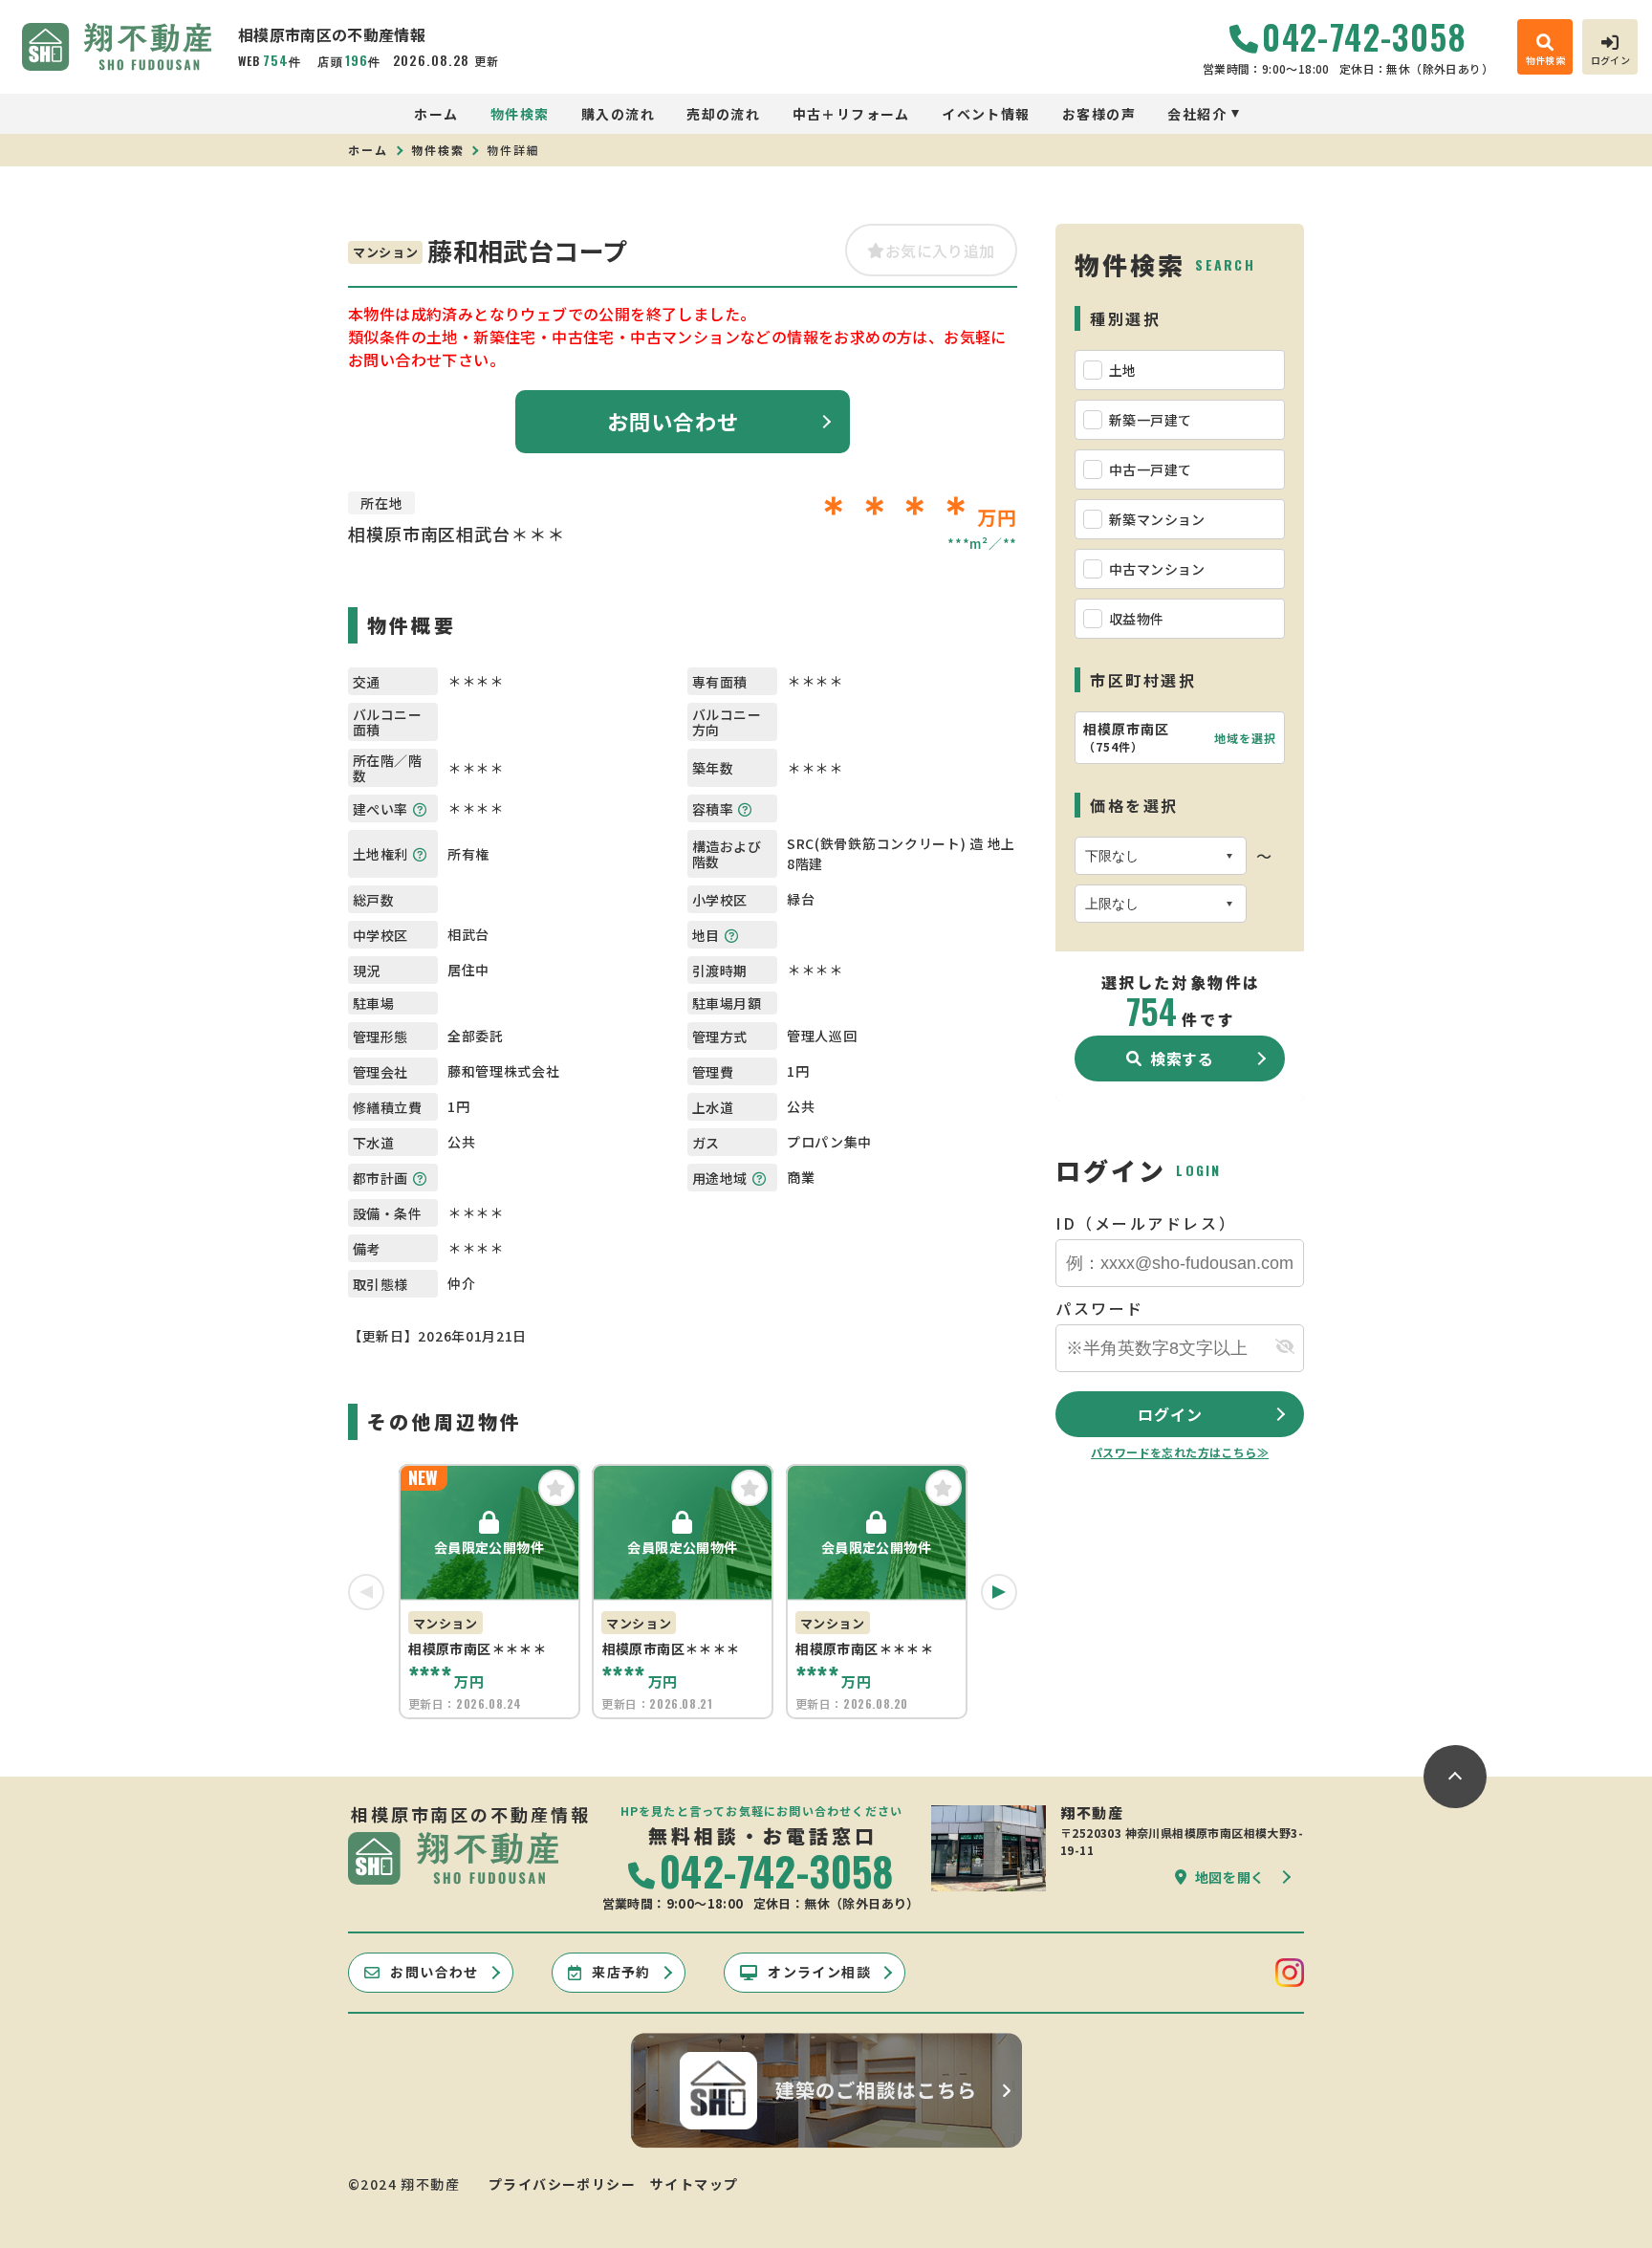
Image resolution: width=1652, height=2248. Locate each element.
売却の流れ (723, 114)
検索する (1182, 1059)
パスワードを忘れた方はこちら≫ (1180, 1452)
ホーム (436, 114)
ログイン (1170, 1414)
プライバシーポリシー (562, 2184)
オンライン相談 (819, 1972)
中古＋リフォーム (851, 114)
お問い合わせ (674, 421)
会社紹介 (1197, 114)
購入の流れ (618, 114)
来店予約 (621, 1972)
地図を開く (1230, 1877)
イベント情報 (986, 114)
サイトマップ (694, 2184)
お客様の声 (1099, 114)
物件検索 (520, 114)
